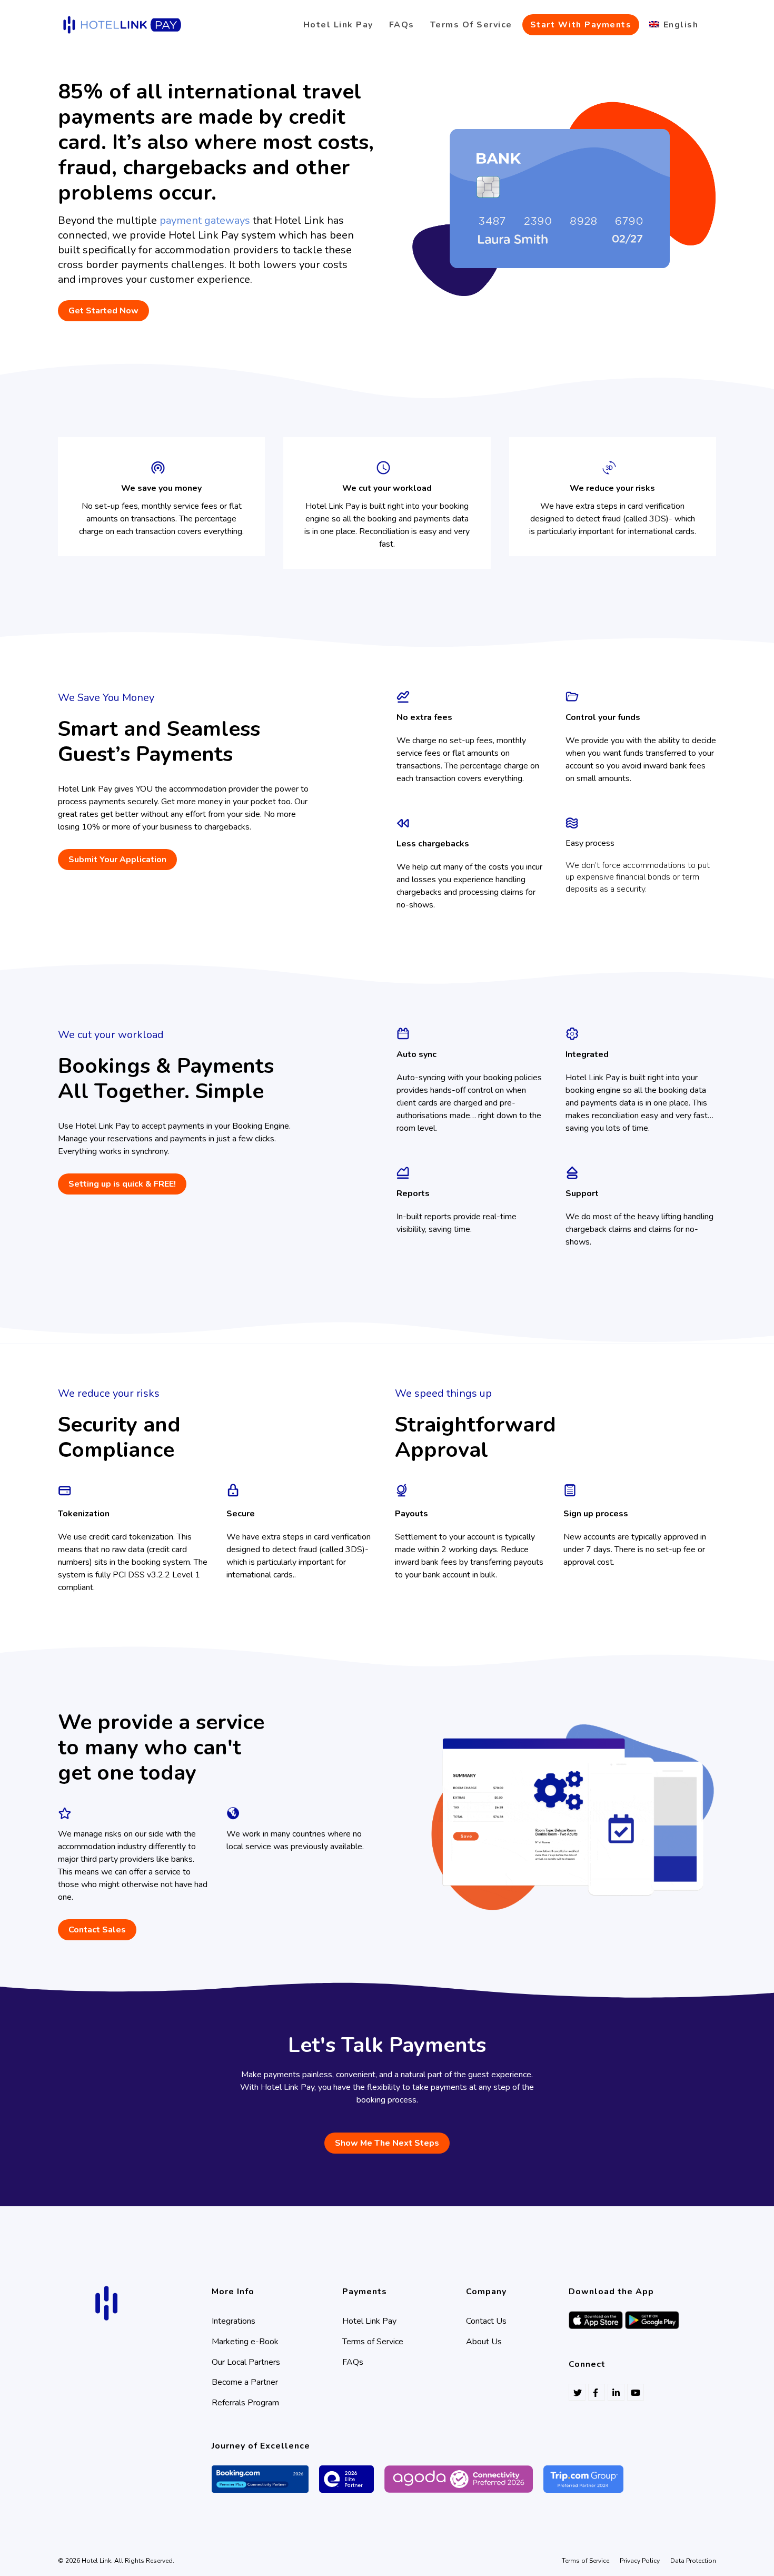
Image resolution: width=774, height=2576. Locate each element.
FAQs (353, 2362)
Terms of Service (373, 2342)
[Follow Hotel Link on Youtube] (636, 2392)
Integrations (234, 2321)
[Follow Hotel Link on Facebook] (597, 2392)
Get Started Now (103, 311)
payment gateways (205, 220)
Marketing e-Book (245, 2342)
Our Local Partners (246, 2362)
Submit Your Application (117, 860)
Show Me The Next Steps (387, 2143)
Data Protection (693, 2561)
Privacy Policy (640, 2561)
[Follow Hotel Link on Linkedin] (616, 2392)
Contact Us (486, 2321)
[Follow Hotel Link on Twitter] (577, 2392)
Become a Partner (245, 2382)
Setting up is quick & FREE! (122, 1184)
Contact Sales (97, 1930)
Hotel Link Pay (369, 2321)
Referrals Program (245, 2403)
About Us (484, 2342)
